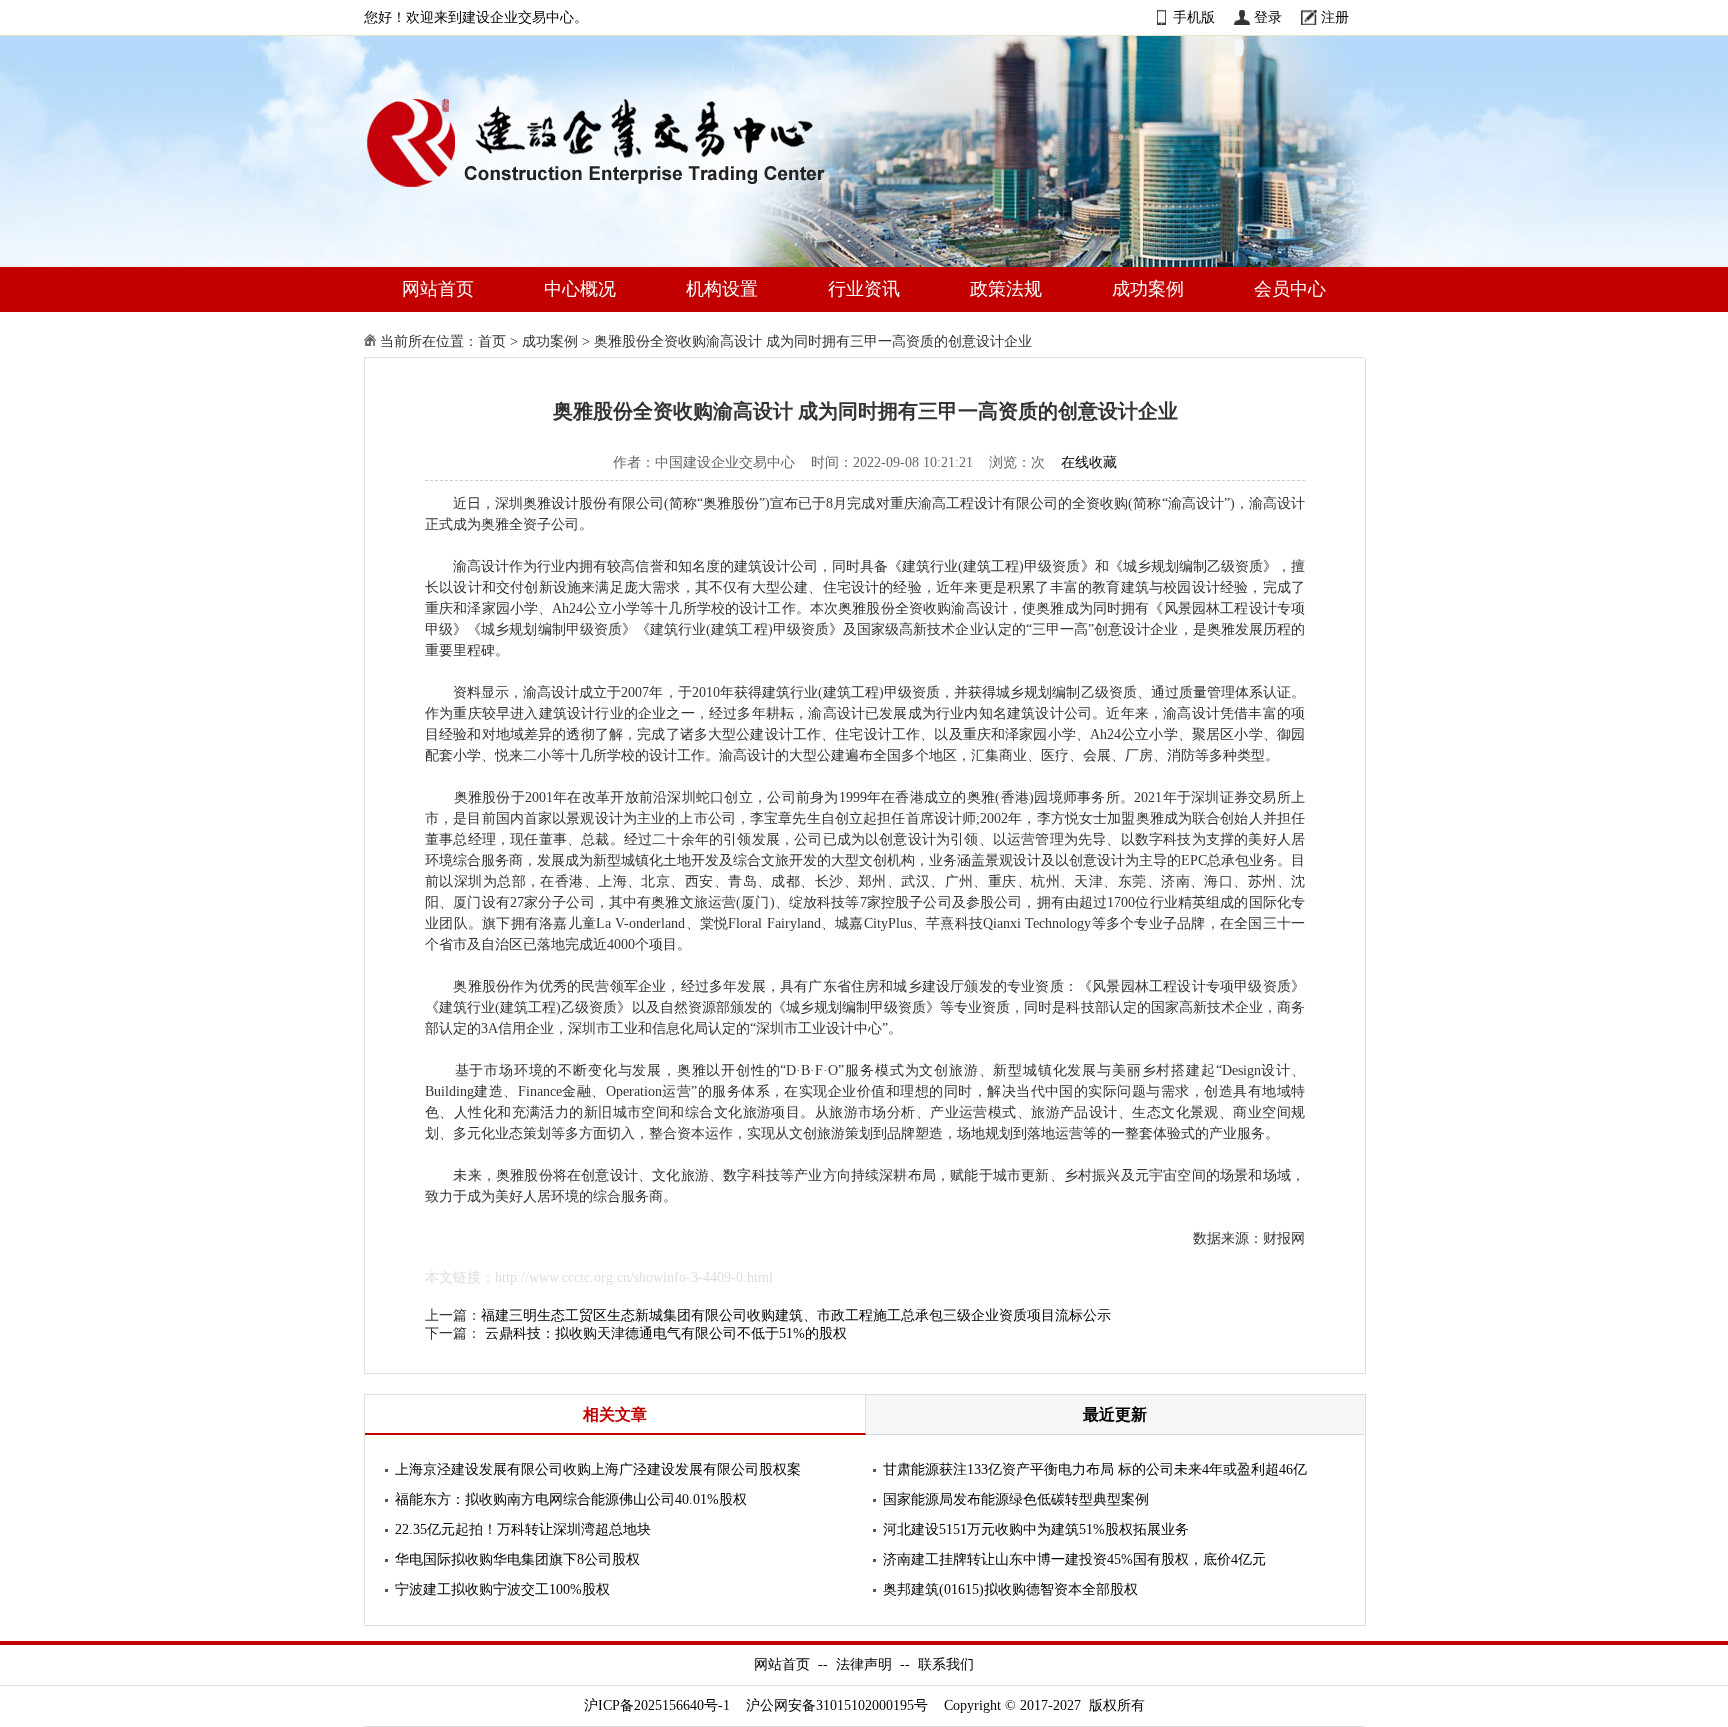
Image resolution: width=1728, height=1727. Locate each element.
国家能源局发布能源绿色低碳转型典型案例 (1016, 1499)
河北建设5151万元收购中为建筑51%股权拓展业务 (1036, 1529)
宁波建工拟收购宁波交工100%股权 (502, 1589)
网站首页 (438, 289)
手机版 (1194, 17)
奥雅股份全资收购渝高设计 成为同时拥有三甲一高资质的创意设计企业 (813, 341)
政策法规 (1006, 289)
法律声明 (864, 1664)
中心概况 (580, 289)
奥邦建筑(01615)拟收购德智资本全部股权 (1010, 1589)
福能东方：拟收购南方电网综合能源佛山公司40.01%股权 (571, 1499)
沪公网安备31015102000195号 (837, 1705)
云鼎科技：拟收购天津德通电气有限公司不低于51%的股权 (666, 1333)
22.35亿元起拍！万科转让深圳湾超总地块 (523, 1529)
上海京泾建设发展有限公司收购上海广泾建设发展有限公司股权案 (598, 1469)
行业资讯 (864, 289)
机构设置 (722, 289)
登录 (1268, 17)
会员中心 (1290, 289)
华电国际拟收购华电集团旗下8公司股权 (517, 1559)
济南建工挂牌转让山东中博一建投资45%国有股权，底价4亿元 (1074, 1559)
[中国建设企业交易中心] (628, 191)
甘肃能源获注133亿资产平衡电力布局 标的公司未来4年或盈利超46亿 (1095, 1469)
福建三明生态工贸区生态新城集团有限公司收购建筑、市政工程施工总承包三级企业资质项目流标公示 (796, 1315)
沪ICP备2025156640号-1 (657, 1705)
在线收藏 (1089, 462)
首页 (492, 341)
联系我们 (946, 1664)
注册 (1335, 17)
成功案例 (1148, 289)
